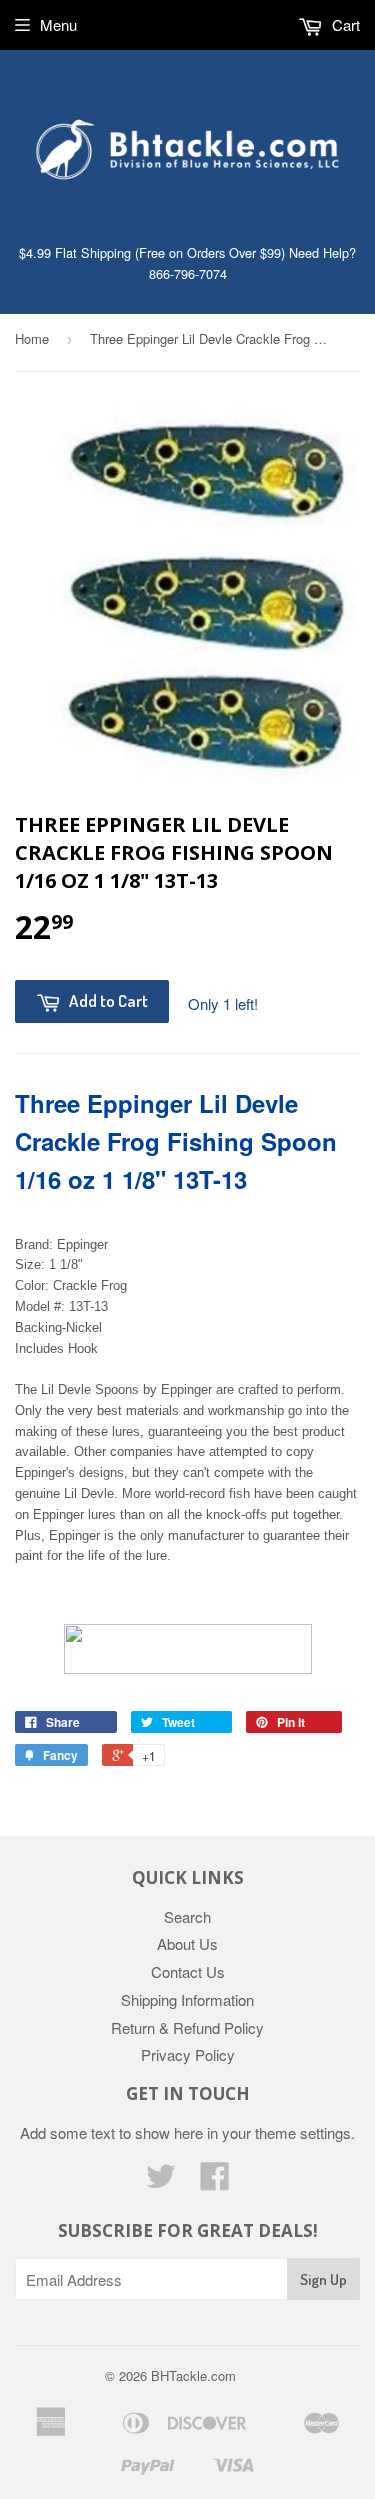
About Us (187, 1943)
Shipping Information (187, 1999)
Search (187, 1916)
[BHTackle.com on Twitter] (161, 2181)
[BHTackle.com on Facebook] (215, 2181)
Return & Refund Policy (187, 2027)
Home (32, 338)
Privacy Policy (188, 2054)
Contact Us (188, 1971)
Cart (344, 24)
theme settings (303, 2132)
